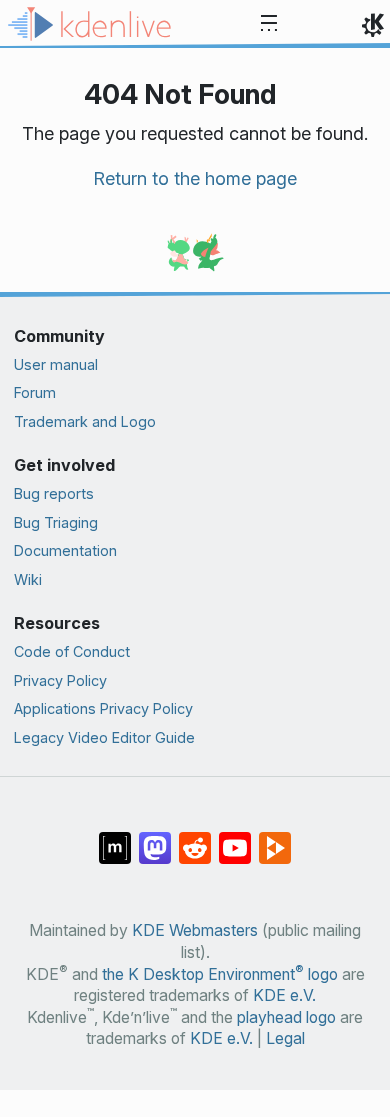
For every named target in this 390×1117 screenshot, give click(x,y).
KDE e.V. (284, 995)
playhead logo (286, 1017)
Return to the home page (195, 178)
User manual (56, 364)
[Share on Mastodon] (155, 838)
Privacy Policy (60, 680)
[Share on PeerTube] (275, 838)
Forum (35, 392)
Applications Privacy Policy (103, 708)
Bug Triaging (56, 522)
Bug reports (54, 493)
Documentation (65, 550)
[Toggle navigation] (269, 24)
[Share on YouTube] (235, 838)
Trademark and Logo (85, 421)
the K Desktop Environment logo (220, 974)
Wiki (28, 579)
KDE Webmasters (195, 930)
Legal (285, 1038)
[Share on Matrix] (115, 838)
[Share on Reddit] (195, 838)
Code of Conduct (72, 651)
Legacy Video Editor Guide (104, 737)
